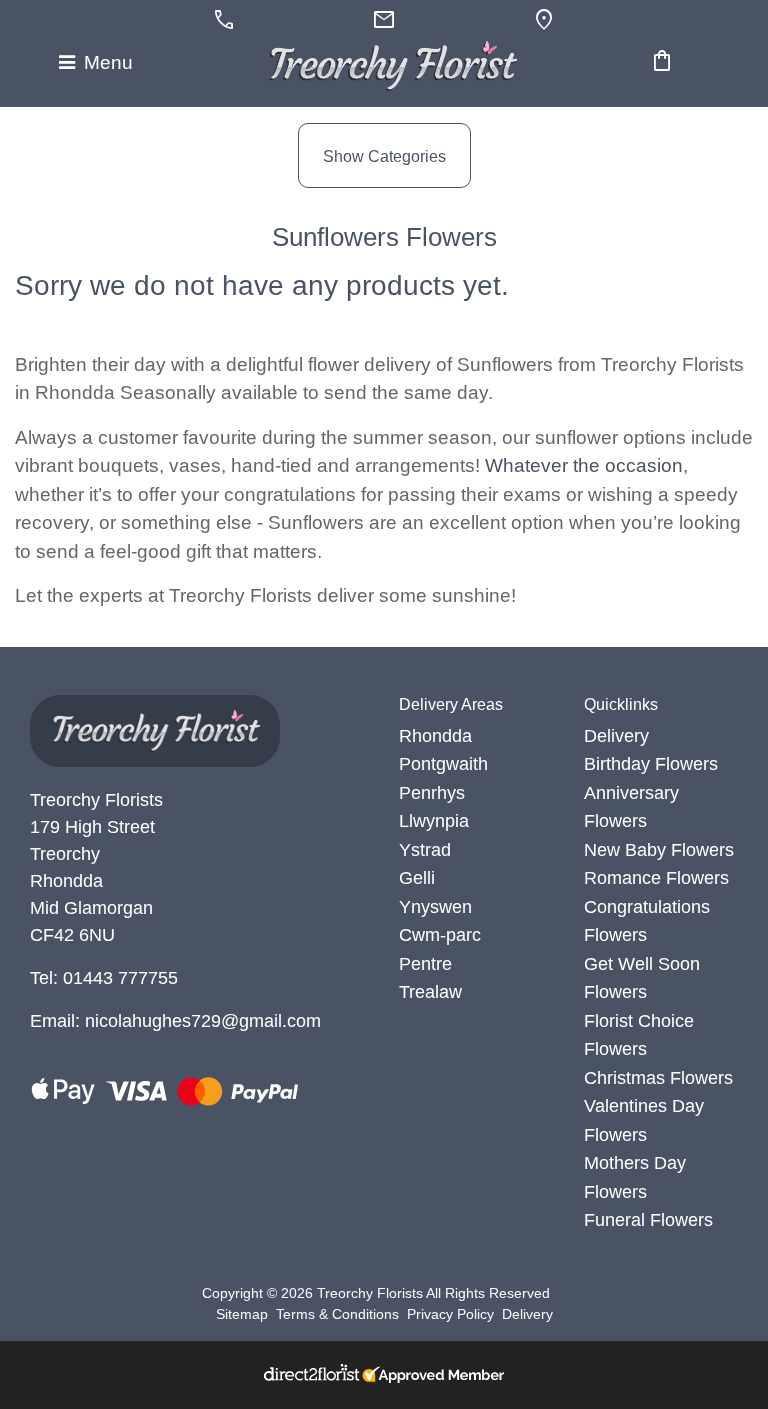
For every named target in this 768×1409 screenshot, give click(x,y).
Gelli (417, 878)
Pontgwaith (443, 764)
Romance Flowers (656, 878)
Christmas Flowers (658, 1078)
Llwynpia (434, 821)
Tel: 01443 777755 (104, 978)
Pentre (425, 964)
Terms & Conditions (337, 1314)
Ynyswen (435, 907)
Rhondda (435, 736)
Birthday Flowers (651, 764)
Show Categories (384, 156)
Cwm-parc (440, 935)
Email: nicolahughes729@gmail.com (175, 1021)
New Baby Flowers (659, 850)
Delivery (616, 736)
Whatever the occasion (584, 465)
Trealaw (430, 992)
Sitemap (242, 1314)
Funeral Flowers (648, 1220)
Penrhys (432, 793)
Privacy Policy (450, 1314)
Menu (106, 62)
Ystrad (425, 850)
